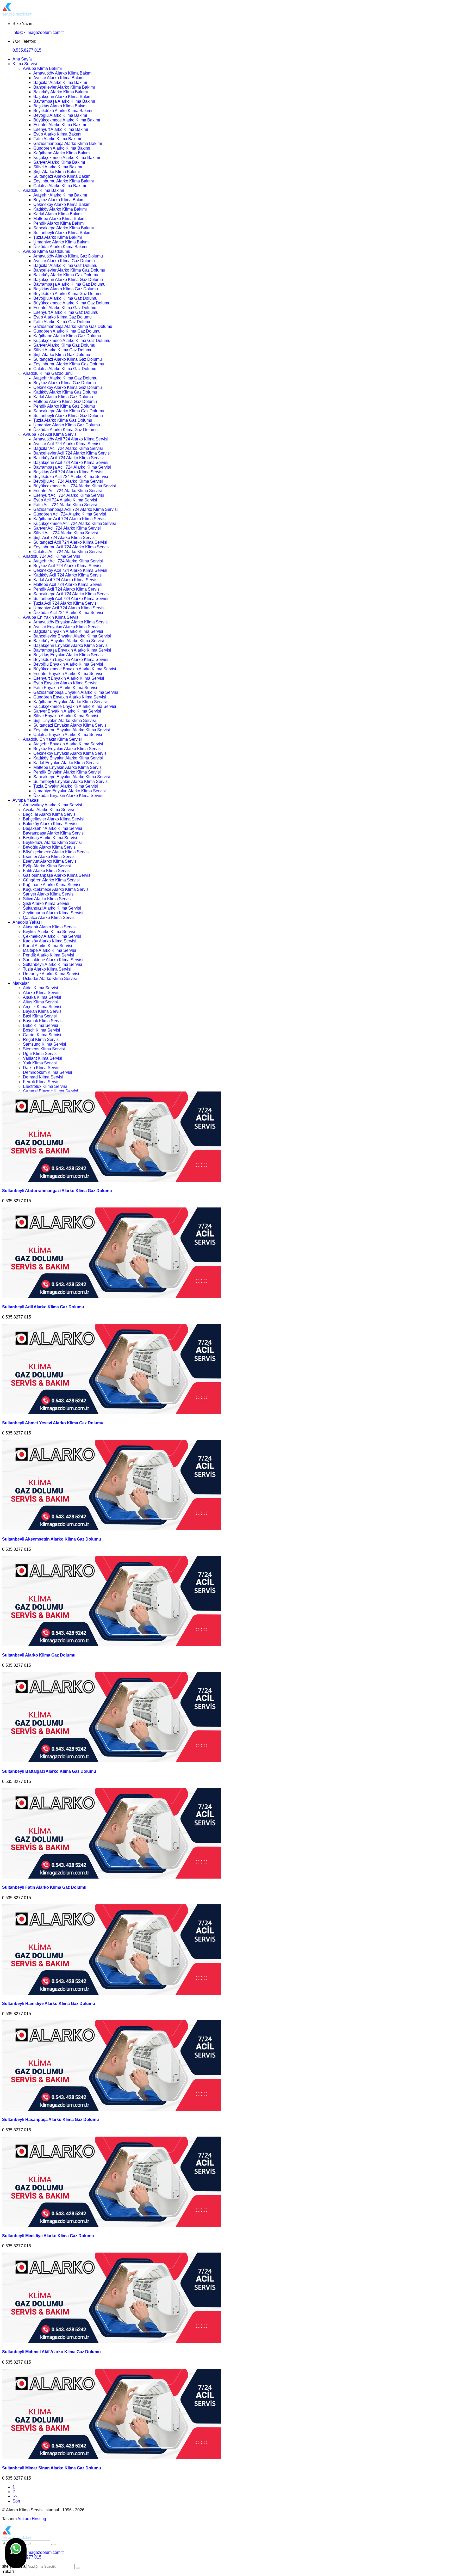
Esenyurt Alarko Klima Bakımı (61, 129)
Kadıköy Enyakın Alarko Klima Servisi (68, 758)
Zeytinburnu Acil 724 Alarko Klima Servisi (71, 547)
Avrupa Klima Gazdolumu (47, 251)
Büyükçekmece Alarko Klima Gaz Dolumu (72, 303)
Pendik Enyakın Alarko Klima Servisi (67, 772)
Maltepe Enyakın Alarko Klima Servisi (68, 767)
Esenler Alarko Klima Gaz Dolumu (65, 308)
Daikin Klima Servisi (42, 1068)
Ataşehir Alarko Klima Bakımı (60, 195)
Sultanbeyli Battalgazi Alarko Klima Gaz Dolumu (49, 1771)
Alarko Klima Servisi (42, 993)
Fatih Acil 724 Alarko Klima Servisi (65, 505)
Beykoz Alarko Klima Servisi (49, 932)
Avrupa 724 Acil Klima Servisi (50, 434)
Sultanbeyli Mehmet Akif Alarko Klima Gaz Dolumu (51, 2352)
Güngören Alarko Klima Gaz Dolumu (67, 331)
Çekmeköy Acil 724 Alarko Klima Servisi (70, 570)
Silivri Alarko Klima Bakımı (58, 167)
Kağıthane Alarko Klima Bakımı (62, 153)
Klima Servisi (25, 64)
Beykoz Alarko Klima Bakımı (59, 200)
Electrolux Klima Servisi (45, 1086)
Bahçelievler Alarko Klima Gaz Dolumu (69, 270)
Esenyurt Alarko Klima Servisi (50, 861)
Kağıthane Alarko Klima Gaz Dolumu (67, 336)
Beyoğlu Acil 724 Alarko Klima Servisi (68, 481)
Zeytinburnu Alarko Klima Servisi (53, 913)
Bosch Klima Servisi (42, 1030)
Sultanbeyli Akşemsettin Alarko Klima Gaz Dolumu (52, 1539)
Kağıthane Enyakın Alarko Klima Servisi (70, 702)
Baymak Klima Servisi (43, 1021)
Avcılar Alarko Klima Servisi (48, 810)
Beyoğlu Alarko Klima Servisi (50, 847)
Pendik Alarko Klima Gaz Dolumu (64, 406)
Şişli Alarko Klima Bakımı (57, 172)
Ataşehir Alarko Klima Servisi (50, 927)
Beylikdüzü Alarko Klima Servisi (52, 842)
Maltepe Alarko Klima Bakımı (60, 219)
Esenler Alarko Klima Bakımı (60, 125)
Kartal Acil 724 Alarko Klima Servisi (66, 580)
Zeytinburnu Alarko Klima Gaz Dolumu (69, 364)
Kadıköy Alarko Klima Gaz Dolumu (65, 392)
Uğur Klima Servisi (40, 1054)
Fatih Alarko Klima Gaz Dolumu (62, 322)
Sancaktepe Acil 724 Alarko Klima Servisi (71, 594)
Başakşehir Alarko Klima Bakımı (63, 97)
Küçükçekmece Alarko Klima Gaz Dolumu (72, 341)
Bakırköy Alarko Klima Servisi (50, 824)
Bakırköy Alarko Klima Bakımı (61, 92)
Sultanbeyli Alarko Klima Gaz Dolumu (68, 416)
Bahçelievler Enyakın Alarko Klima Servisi (72, 636)
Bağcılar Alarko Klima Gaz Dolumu (65, 265)
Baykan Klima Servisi (43, 1011)
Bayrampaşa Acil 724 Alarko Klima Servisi (72, 467)
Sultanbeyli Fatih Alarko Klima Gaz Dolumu (44, 1887)
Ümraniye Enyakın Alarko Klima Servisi (70, 791)
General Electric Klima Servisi (51, 1091)
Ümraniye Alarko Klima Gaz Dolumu (67, 425)
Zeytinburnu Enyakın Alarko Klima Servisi (72, 730)
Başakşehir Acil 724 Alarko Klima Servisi (71, 462)
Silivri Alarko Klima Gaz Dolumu (63, 350)
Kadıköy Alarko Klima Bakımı (60, 209)
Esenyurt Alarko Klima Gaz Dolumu (66, 312)
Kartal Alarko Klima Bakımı (58, 214)
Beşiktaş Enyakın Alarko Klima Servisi (68, 655)
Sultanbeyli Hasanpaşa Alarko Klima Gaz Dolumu (51, 2120)
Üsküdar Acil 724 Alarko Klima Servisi (68, 613)
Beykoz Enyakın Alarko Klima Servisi (67, 749)
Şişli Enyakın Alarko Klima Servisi (65, 720)
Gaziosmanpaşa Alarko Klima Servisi (57, 875)
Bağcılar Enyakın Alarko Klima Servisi (68, 631)
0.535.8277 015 (27, 50)
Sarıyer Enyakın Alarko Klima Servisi (67, 711)
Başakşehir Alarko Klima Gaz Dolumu (68, 280)
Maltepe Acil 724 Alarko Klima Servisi (68, 584)
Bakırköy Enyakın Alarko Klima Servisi (69, 641)
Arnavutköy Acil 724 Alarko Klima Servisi (71, 439)
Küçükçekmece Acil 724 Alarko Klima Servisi (75, 523)
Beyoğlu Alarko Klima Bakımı (60, 115)
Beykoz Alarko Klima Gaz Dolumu (65, 383)
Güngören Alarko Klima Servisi (51, 880)
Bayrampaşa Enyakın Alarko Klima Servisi (72, 650)
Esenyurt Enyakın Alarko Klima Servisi (69, 678)
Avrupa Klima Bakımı (42, 68)
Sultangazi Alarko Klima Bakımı (62, 176)
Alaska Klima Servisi (42, 997)
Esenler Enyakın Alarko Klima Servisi (68, 674)
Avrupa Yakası (26, 800)
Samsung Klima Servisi (45, 1044)
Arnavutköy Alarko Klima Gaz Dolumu (68, 256)
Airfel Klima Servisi (40, 988)
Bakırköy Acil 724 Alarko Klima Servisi (68, 458)
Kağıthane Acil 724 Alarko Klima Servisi (70, 519)
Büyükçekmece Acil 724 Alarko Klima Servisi (75, 486)
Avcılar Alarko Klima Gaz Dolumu (64, 261)
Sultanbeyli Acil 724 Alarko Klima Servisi (71, 599)
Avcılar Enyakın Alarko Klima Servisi (67, 627)
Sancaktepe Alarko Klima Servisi (53, 960)
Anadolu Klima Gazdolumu (48, 373)
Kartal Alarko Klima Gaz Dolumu (63, 397)
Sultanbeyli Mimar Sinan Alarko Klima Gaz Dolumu (52, 2468)
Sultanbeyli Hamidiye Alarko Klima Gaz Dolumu (49, 2004)
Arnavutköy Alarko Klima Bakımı (63, 73)
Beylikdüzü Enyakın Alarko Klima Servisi (71, 660)
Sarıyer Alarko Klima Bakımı (59, 162)
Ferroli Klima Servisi (42, 1082)
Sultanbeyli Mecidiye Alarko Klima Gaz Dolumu (48, 2236)
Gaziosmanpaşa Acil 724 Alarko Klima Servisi (76, 509)
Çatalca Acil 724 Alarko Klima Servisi (68, 552)
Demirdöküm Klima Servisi (48, 1072)
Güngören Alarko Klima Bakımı (62, 148)
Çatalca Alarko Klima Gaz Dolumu (65, 369)
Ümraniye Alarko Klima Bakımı (61, 242)
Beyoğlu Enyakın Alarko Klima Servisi (68, 664)
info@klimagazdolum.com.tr (38, 32)
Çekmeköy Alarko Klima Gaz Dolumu (68, 387)
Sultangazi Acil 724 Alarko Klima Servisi (70, 542)
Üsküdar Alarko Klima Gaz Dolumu (65, 430)
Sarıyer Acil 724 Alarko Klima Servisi (67, 528)
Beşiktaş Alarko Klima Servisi (50, 838)
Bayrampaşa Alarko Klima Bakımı (64, 101)
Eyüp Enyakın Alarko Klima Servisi (65, 683)
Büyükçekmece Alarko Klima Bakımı (67, 120)
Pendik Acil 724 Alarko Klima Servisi (67, 589)
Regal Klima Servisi (41, 1039)
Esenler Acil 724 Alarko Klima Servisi (68, 491)
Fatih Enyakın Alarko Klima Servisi (65, 688)
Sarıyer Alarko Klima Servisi (49, 894)
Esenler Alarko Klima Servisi (49, 857)
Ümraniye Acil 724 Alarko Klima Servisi (69, 608)
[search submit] (78, 2568)
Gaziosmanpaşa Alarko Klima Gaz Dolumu (73, 326)
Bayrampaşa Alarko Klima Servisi (54, 833)
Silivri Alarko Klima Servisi (47, 899)
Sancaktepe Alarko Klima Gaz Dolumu (69, 411)
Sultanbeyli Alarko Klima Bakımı (63, 233)
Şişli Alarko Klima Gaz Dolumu (62, 355)
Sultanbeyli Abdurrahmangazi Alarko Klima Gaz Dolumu (57, 1191)
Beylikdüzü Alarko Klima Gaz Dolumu (68, 294)
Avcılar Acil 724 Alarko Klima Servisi (67, 444)
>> (15, 2496)
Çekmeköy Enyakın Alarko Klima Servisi (70, 753)
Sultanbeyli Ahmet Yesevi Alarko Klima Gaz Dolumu (53, 1423)
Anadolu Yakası (27, 922)
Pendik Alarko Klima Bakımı (59, 223)
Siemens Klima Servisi (44, 1049)
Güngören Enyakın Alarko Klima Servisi (70, 697)
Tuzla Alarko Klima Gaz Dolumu (63, 420)
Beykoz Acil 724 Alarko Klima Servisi (67, 566)
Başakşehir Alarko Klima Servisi (52, 828)
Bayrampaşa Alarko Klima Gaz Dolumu (69, 284)
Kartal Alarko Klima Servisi (48, 946)
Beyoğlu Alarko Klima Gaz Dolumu (65, 298)
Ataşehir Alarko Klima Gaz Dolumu (65, 378)
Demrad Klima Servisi (43, 1077)
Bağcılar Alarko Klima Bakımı (60, 82)
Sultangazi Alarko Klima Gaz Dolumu (68, 359)
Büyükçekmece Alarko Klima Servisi (56, 852)
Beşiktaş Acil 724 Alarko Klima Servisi (68, 472)
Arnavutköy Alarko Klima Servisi (52, 805)
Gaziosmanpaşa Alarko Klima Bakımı (68, 143)
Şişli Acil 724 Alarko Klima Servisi (64, 538)
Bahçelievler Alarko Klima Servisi (54, 819)
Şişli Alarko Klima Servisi (46, 903)
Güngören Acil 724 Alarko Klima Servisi (70, 514)
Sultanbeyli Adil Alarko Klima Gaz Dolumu (43, 1307)
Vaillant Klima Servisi (43, 1058)
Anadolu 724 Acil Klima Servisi (51, 556)
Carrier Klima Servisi (42, 1035)
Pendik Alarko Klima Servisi (49, 955)
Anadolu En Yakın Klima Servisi (52, 739)
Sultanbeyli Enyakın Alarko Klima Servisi (71, 781)
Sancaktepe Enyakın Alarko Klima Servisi (72, 777)
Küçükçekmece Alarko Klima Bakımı (67, 158)
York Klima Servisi (40, 1063)
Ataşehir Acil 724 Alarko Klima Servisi (68, 561)
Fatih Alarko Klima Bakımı (57, 139)
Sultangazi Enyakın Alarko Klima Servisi (70, 725)
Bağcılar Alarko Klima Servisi (50, 814)
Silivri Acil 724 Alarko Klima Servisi (66, 533)
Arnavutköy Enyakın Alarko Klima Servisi (71, 622)
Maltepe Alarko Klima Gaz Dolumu (65, 401)
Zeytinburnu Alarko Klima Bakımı (64, 181)
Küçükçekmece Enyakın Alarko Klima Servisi (75, 706)
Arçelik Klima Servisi (42, 1007)
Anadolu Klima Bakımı (43, 190)
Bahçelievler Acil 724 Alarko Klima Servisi (72, 453)
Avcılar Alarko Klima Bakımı (59, 78)
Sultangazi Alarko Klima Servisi (52, 908)
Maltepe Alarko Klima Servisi (49, 950)
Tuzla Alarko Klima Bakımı (58, 237)
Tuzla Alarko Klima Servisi (47, 969)
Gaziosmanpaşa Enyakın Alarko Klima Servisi (76, 692)
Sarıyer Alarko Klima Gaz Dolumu (64, 345)
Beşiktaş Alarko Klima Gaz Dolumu (66, 289)
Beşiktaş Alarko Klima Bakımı (60, 106)
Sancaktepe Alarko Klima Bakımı (64, 228)
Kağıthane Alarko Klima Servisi (52, 885)
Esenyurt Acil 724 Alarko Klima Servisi (69, 495)
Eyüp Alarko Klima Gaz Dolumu (63, 317)
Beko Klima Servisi (40, 1025)
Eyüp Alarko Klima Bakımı (57, 134)
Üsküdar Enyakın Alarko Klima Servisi (68, 796)
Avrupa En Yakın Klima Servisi (51, 617)
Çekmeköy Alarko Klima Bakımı (62, 204)
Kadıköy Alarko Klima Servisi (50, 941)
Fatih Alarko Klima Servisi (47, 871)
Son (16, 2501)
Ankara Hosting (32, 2519)
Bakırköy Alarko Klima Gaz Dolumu (66, 275)
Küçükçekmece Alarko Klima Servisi (56, 889)
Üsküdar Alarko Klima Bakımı (60, 247)
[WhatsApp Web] (16, 2553)
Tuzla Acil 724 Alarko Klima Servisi (65, 603)
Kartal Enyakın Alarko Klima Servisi (66, 763)
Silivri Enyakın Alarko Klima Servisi (66, 716)
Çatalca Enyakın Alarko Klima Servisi (68, 735)
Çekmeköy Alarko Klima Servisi (52, 936)
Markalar (21, 983)
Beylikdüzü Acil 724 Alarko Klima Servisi (71, 477)
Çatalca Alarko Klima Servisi (49, 918)
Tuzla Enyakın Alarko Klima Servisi (66, 786)
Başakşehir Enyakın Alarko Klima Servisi (71, 645)
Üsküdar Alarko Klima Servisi (50, 979)
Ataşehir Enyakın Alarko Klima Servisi (68, 744)
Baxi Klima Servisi (40, 1016)
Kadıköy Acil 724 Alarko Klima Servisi (68, 575)
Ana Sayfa (22, 59)
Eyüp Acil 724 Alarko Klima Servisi (65, 500)
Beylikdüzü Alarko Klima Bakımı (63, 111)
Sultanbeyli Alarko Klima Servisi (52, 964)
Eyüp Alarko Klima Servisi (47, 866)
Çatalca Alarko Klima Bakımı (60, 186)
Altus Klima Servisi (40, 1002)
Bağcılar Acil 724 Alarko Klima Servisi (68, 448)
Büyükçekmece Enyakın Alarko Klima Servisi (75, 669)
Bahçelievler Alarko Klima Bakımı (64, 87)
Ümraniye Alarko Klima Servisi (51, 974)
